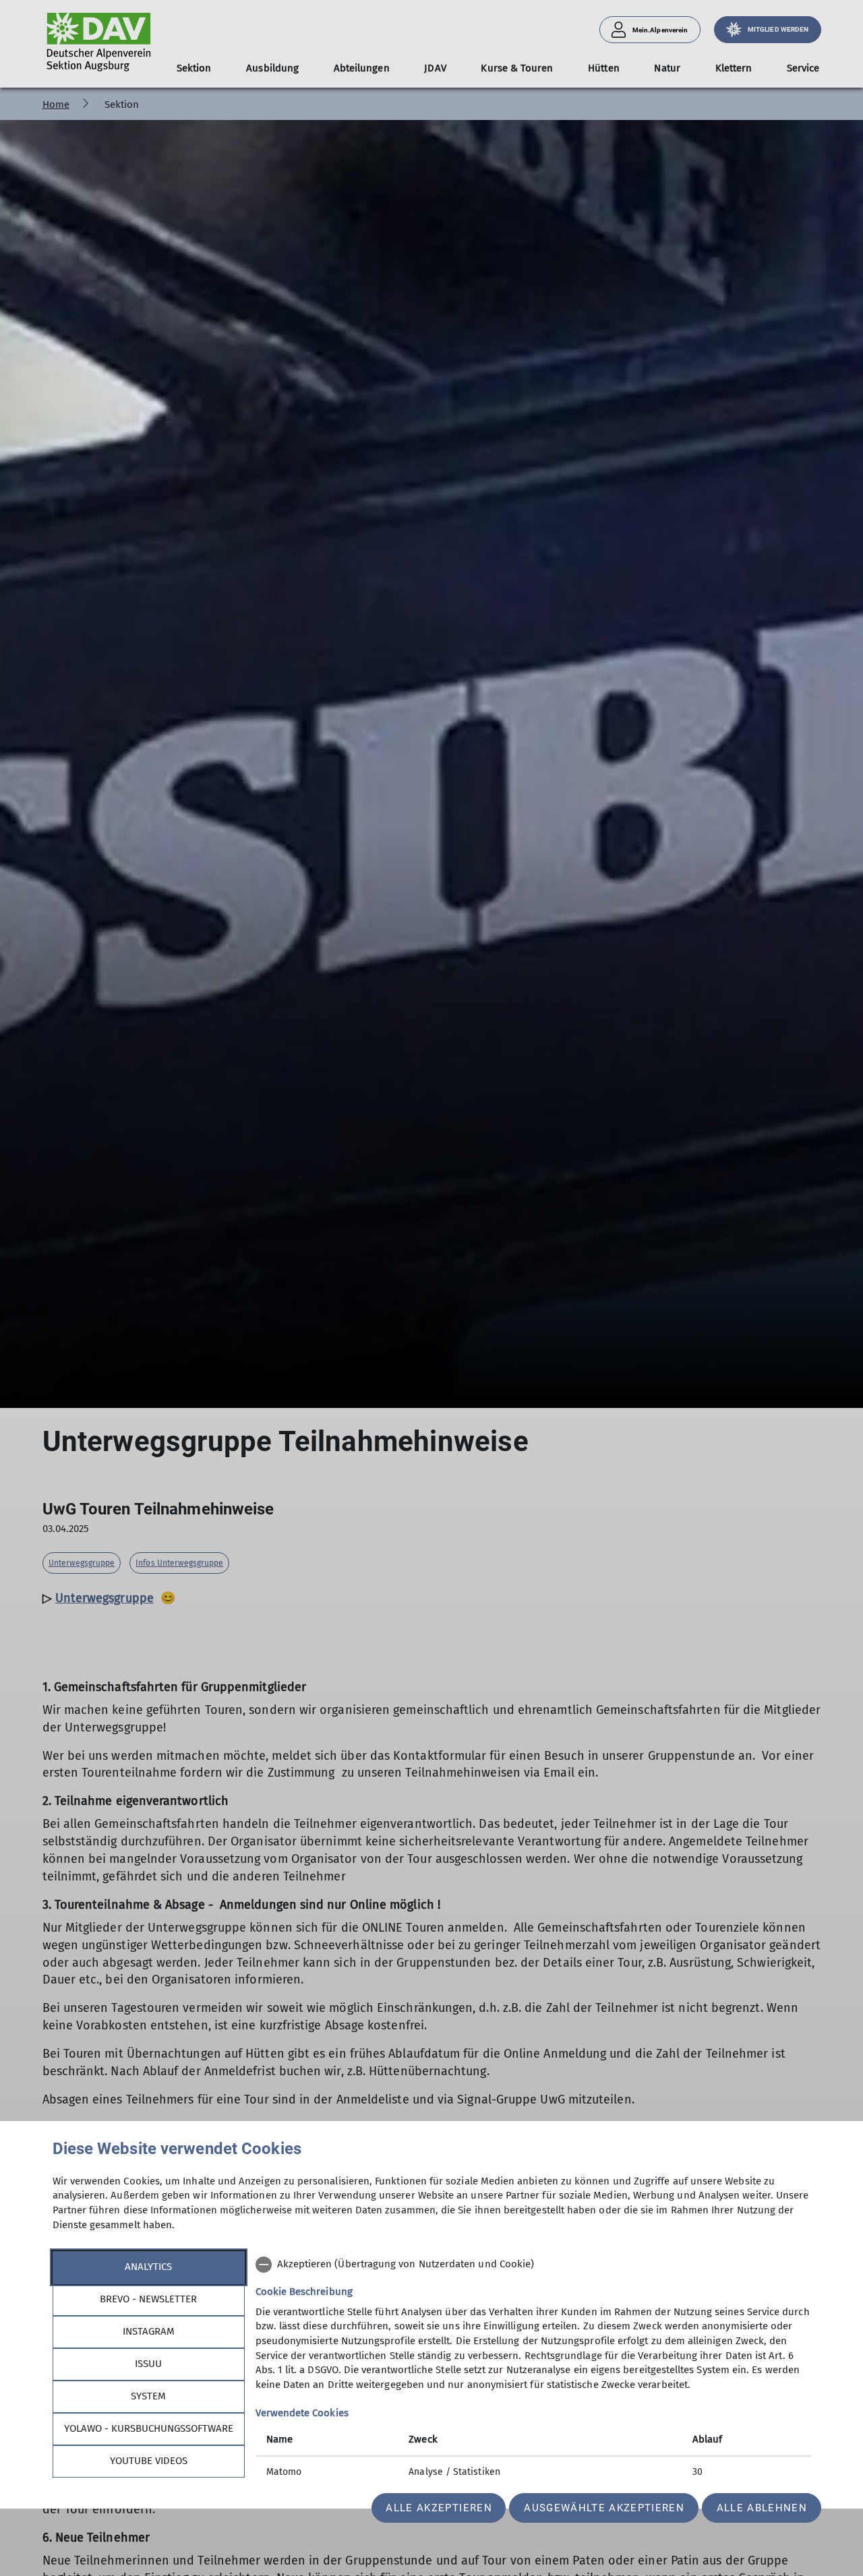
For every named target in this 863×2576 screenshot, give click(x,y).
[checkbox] (533, 2265)
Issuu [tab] (148, 2364)
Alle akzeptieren (439, 2508)
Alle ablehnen (762, 2508)
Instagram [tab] (149, 2331)
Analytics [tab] (148, 2267)
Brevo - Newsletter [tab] (148, 2299)
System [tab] (148, 2396)
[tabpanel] (533, 2370)
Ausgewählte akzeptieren (604, 2508)
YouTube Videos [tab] (149, 2461)
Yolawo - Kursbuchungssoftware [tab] (149, 2428)
